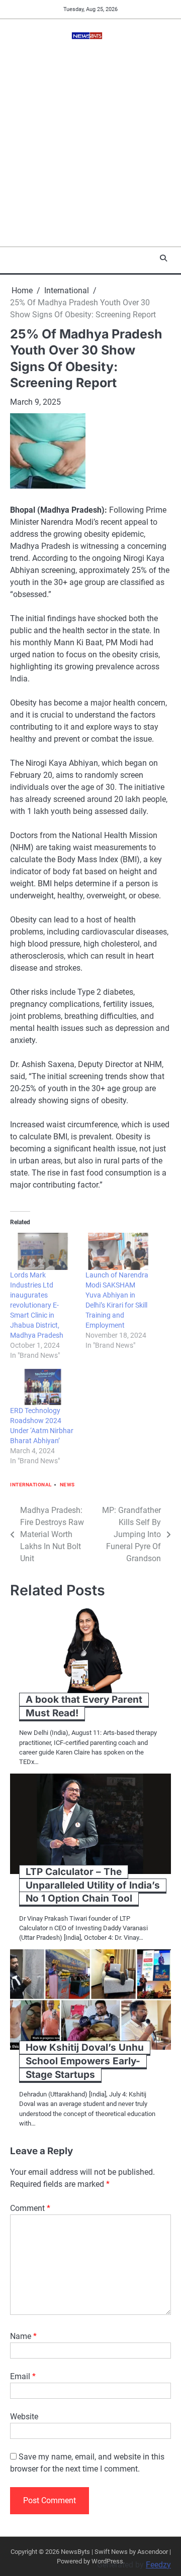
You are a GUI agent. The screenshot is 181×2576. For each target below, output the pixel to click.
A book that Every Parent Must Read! (84, 1706)
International (31, 1485)
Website (24, 2417)
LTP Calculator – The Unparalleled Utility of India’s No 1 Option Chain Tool (93, 1885)
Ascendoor (153, 2552)
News (67, 1485)
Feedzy (158, 2565)
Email (23, 2376)
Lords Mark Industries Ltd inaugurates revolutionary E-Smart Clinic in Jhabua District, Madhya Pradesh (37, 1305)
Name (23, 2336)
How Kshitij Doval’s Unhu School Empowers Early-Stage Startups (85, 2061)
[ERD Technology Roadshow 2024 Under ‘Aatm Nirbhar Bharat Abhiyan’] (43, 1387)
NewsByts (75, 2552)
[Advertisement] (90, 151)
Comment (30, 2208)
